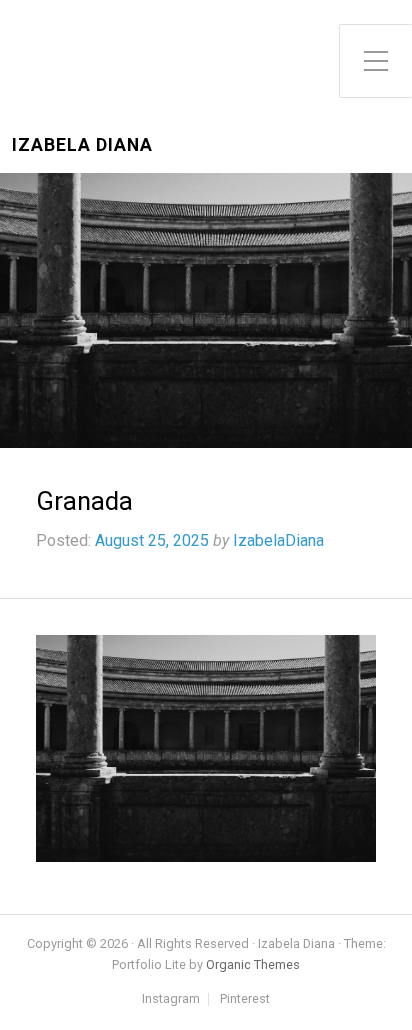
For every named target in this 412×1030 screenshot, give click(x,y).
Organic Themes (253, 964)
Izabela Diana (82, 145)
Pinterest (245, 999)
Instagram (171, 999)
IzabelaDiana (278, 540)
